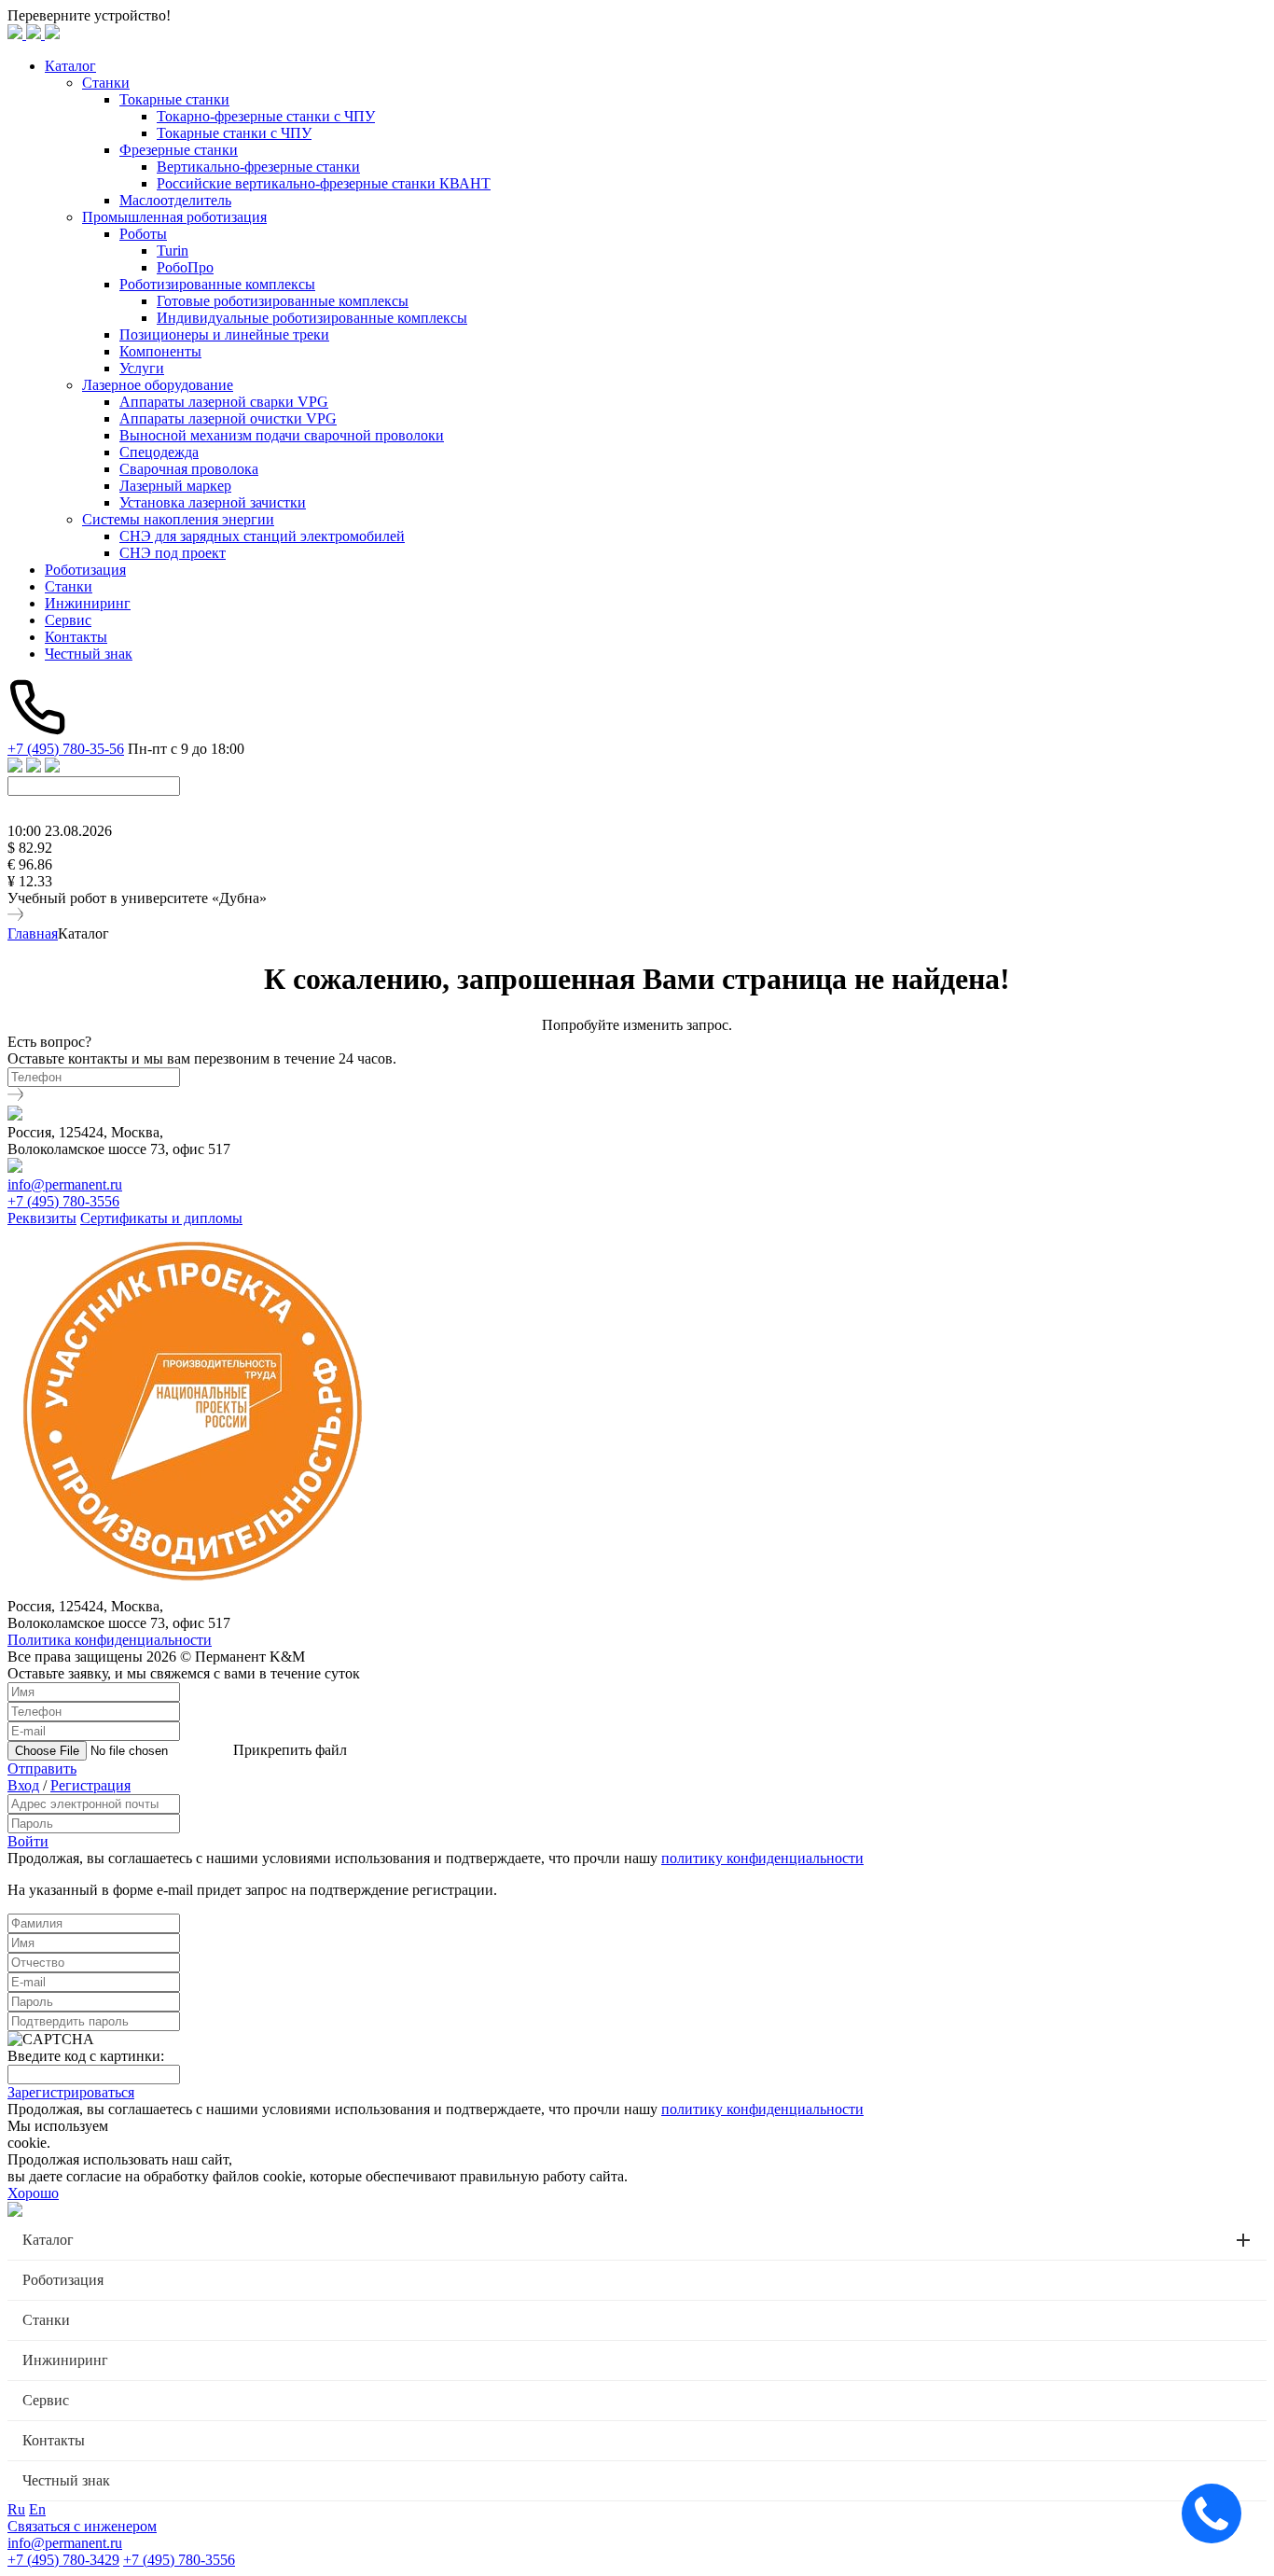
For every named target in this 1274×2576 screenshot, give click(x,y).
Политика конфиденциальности (110, 1640)
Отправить (42, 1768)
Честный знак (89, 654)
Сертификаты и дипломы (161, 1218)
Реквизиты (42, 1218)
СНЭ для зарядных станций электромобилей (262, 536)
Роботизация (85, 570)
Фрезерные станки (179, 150)
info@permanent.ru (65, 1184)
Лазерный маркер (175, 486)
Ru (16, 2509)
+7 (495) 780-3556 (63, 1201)
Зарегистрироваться (71, 2092)
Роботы (143, 234)
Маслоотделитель (175, 200)
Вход (23, 1785)
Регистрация (90, 1785)
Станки (106, 83)
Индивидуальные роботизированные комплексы (312, 318)
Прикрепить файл (290, 1750)
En (37, 2509)
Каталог (70, 66)
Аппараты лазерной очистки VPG (228, 418)
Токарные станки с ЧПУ (234, 133)
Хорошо (33, 2193)
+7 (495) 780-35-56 (66, 749)
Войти (28, 1841)
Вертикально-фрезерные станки (258, 167)
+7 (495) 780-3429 (63, 2560)
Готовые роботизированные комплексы (283, 301)
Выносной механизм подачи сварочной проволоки (282, 435)
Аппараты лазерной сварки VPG (224, 402)
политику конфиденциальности (762, 1858)
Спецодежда (159, 452)
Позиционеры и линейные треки (224, 334)
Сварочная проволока (189, 469)
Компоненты (160, 351)
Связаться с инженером (82, 2526)
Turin (173, 251)
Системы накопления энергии (178, 519)
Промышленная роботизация (174, 217)
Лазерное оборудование (158, 385)
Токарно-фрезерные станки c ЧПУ (266, 116)
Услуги (142, 368)
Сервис (68, 620)
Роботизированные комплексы (217, 284)
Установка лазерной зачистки (213, 502)
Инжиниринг (88, 603)
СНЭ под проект (173, 553)
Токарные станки (174, 99)
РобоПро (185, 267)
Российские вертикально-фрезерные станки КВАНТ (324, 183)
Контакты (76, 637)
